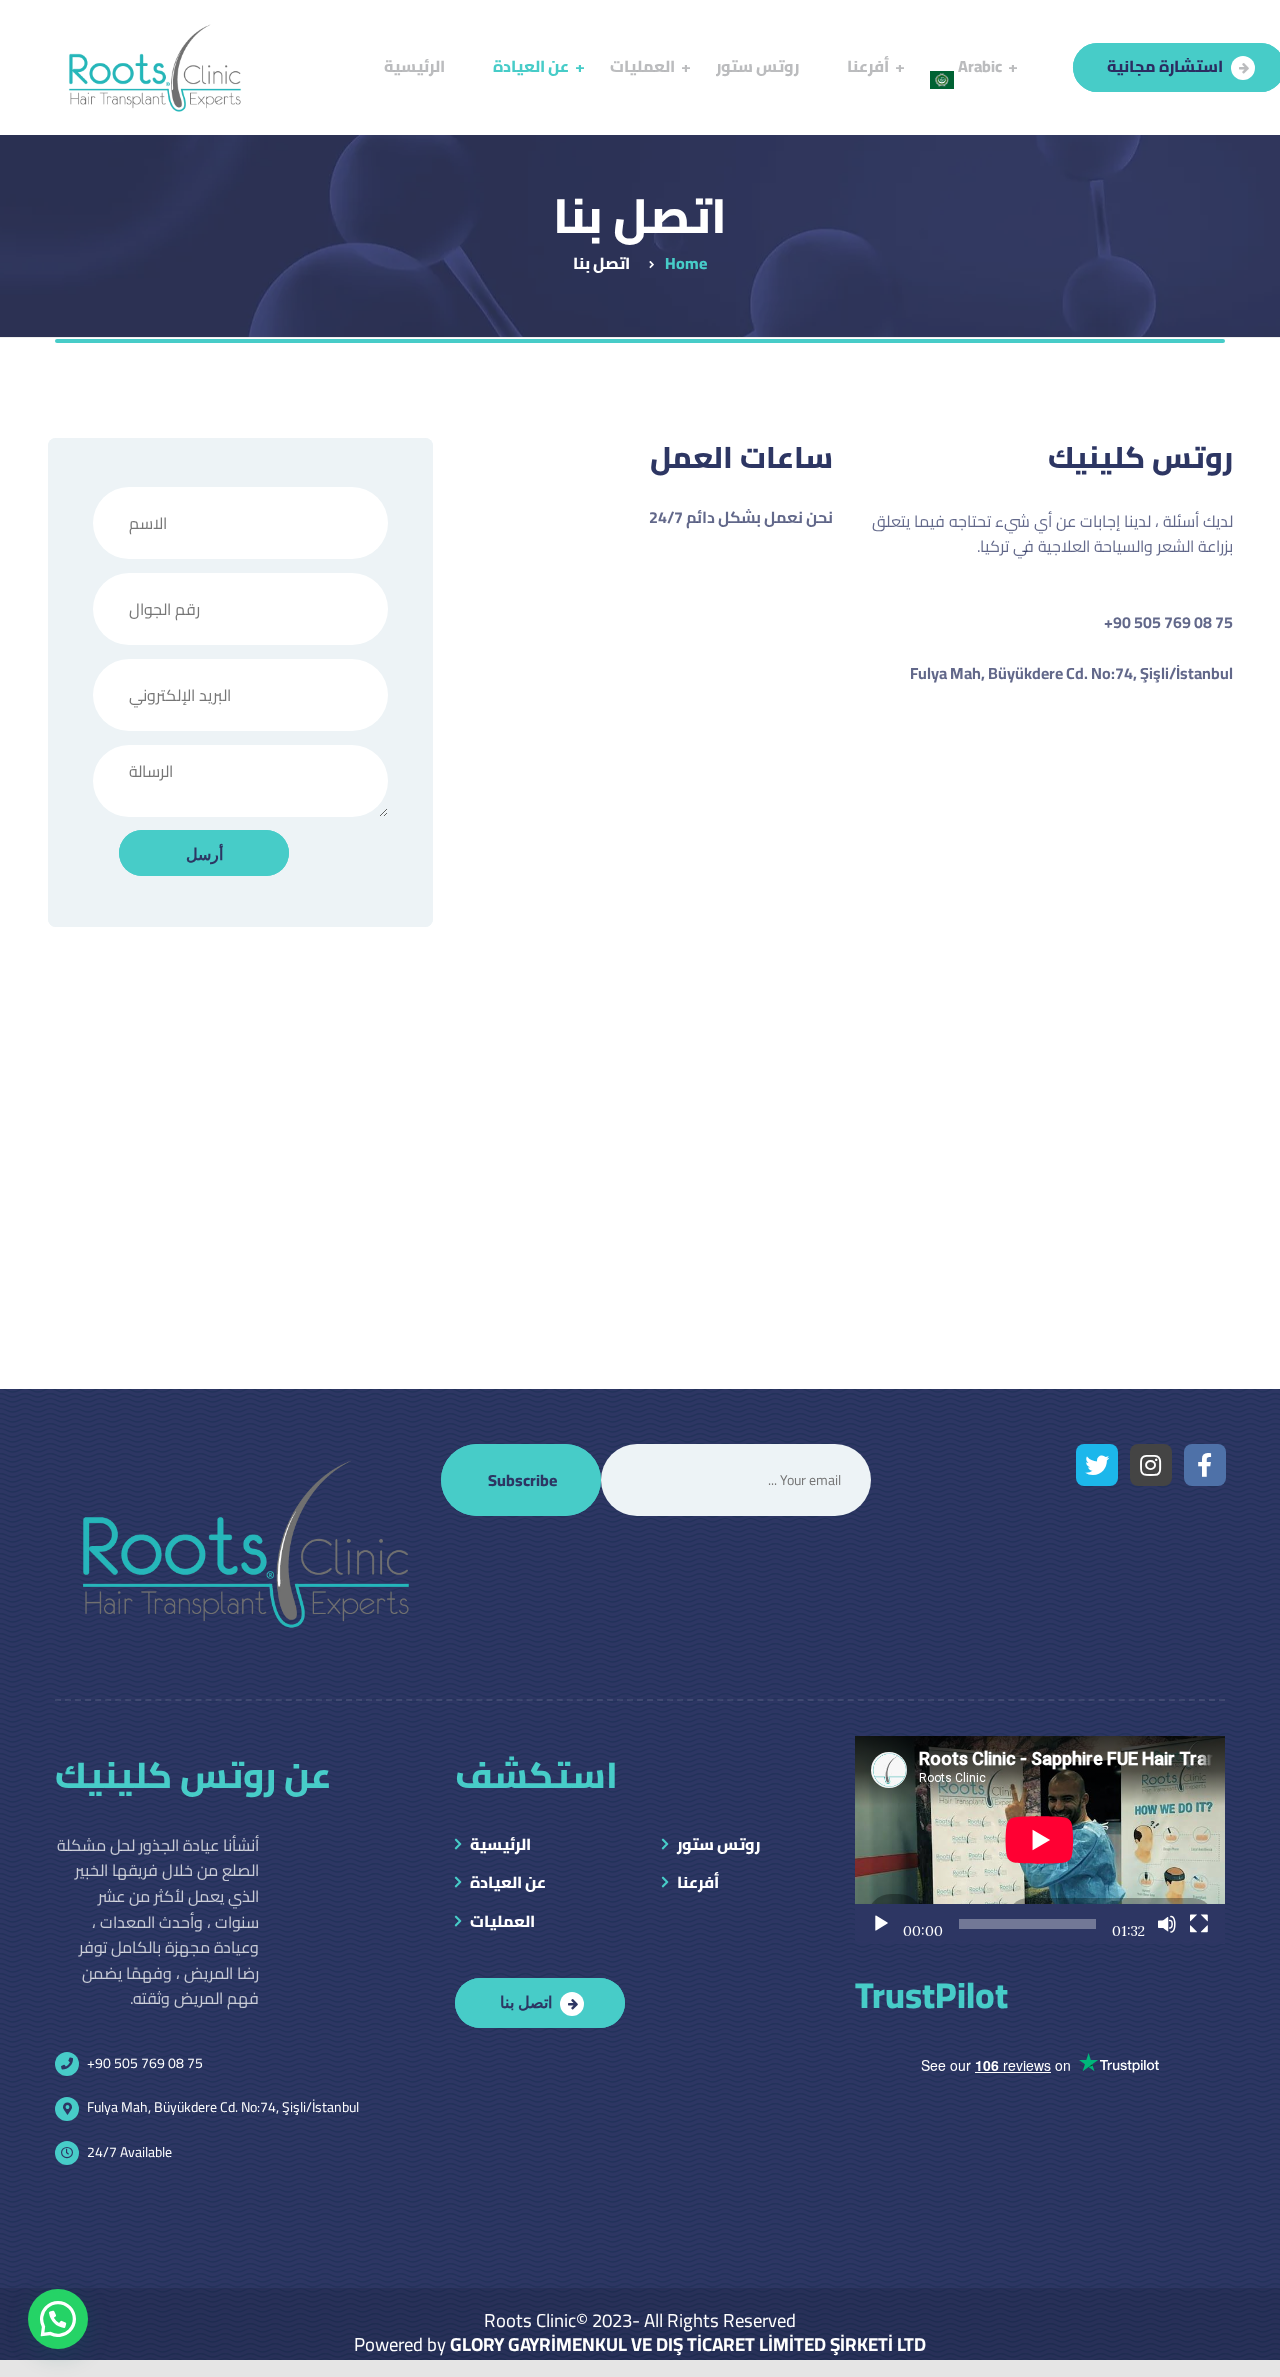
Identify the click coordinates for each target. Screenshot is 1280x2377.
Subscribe (522, 1480)
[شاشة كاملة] (1199, 1924)
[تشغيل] (881, 1924)
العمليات (502, 1923)
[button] (58, 2319)
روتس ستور (718, 1846)
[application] (1040, 1840)
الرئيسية (500, 1846)
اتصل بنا (526, 2000)
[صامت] (1167, 1924)
